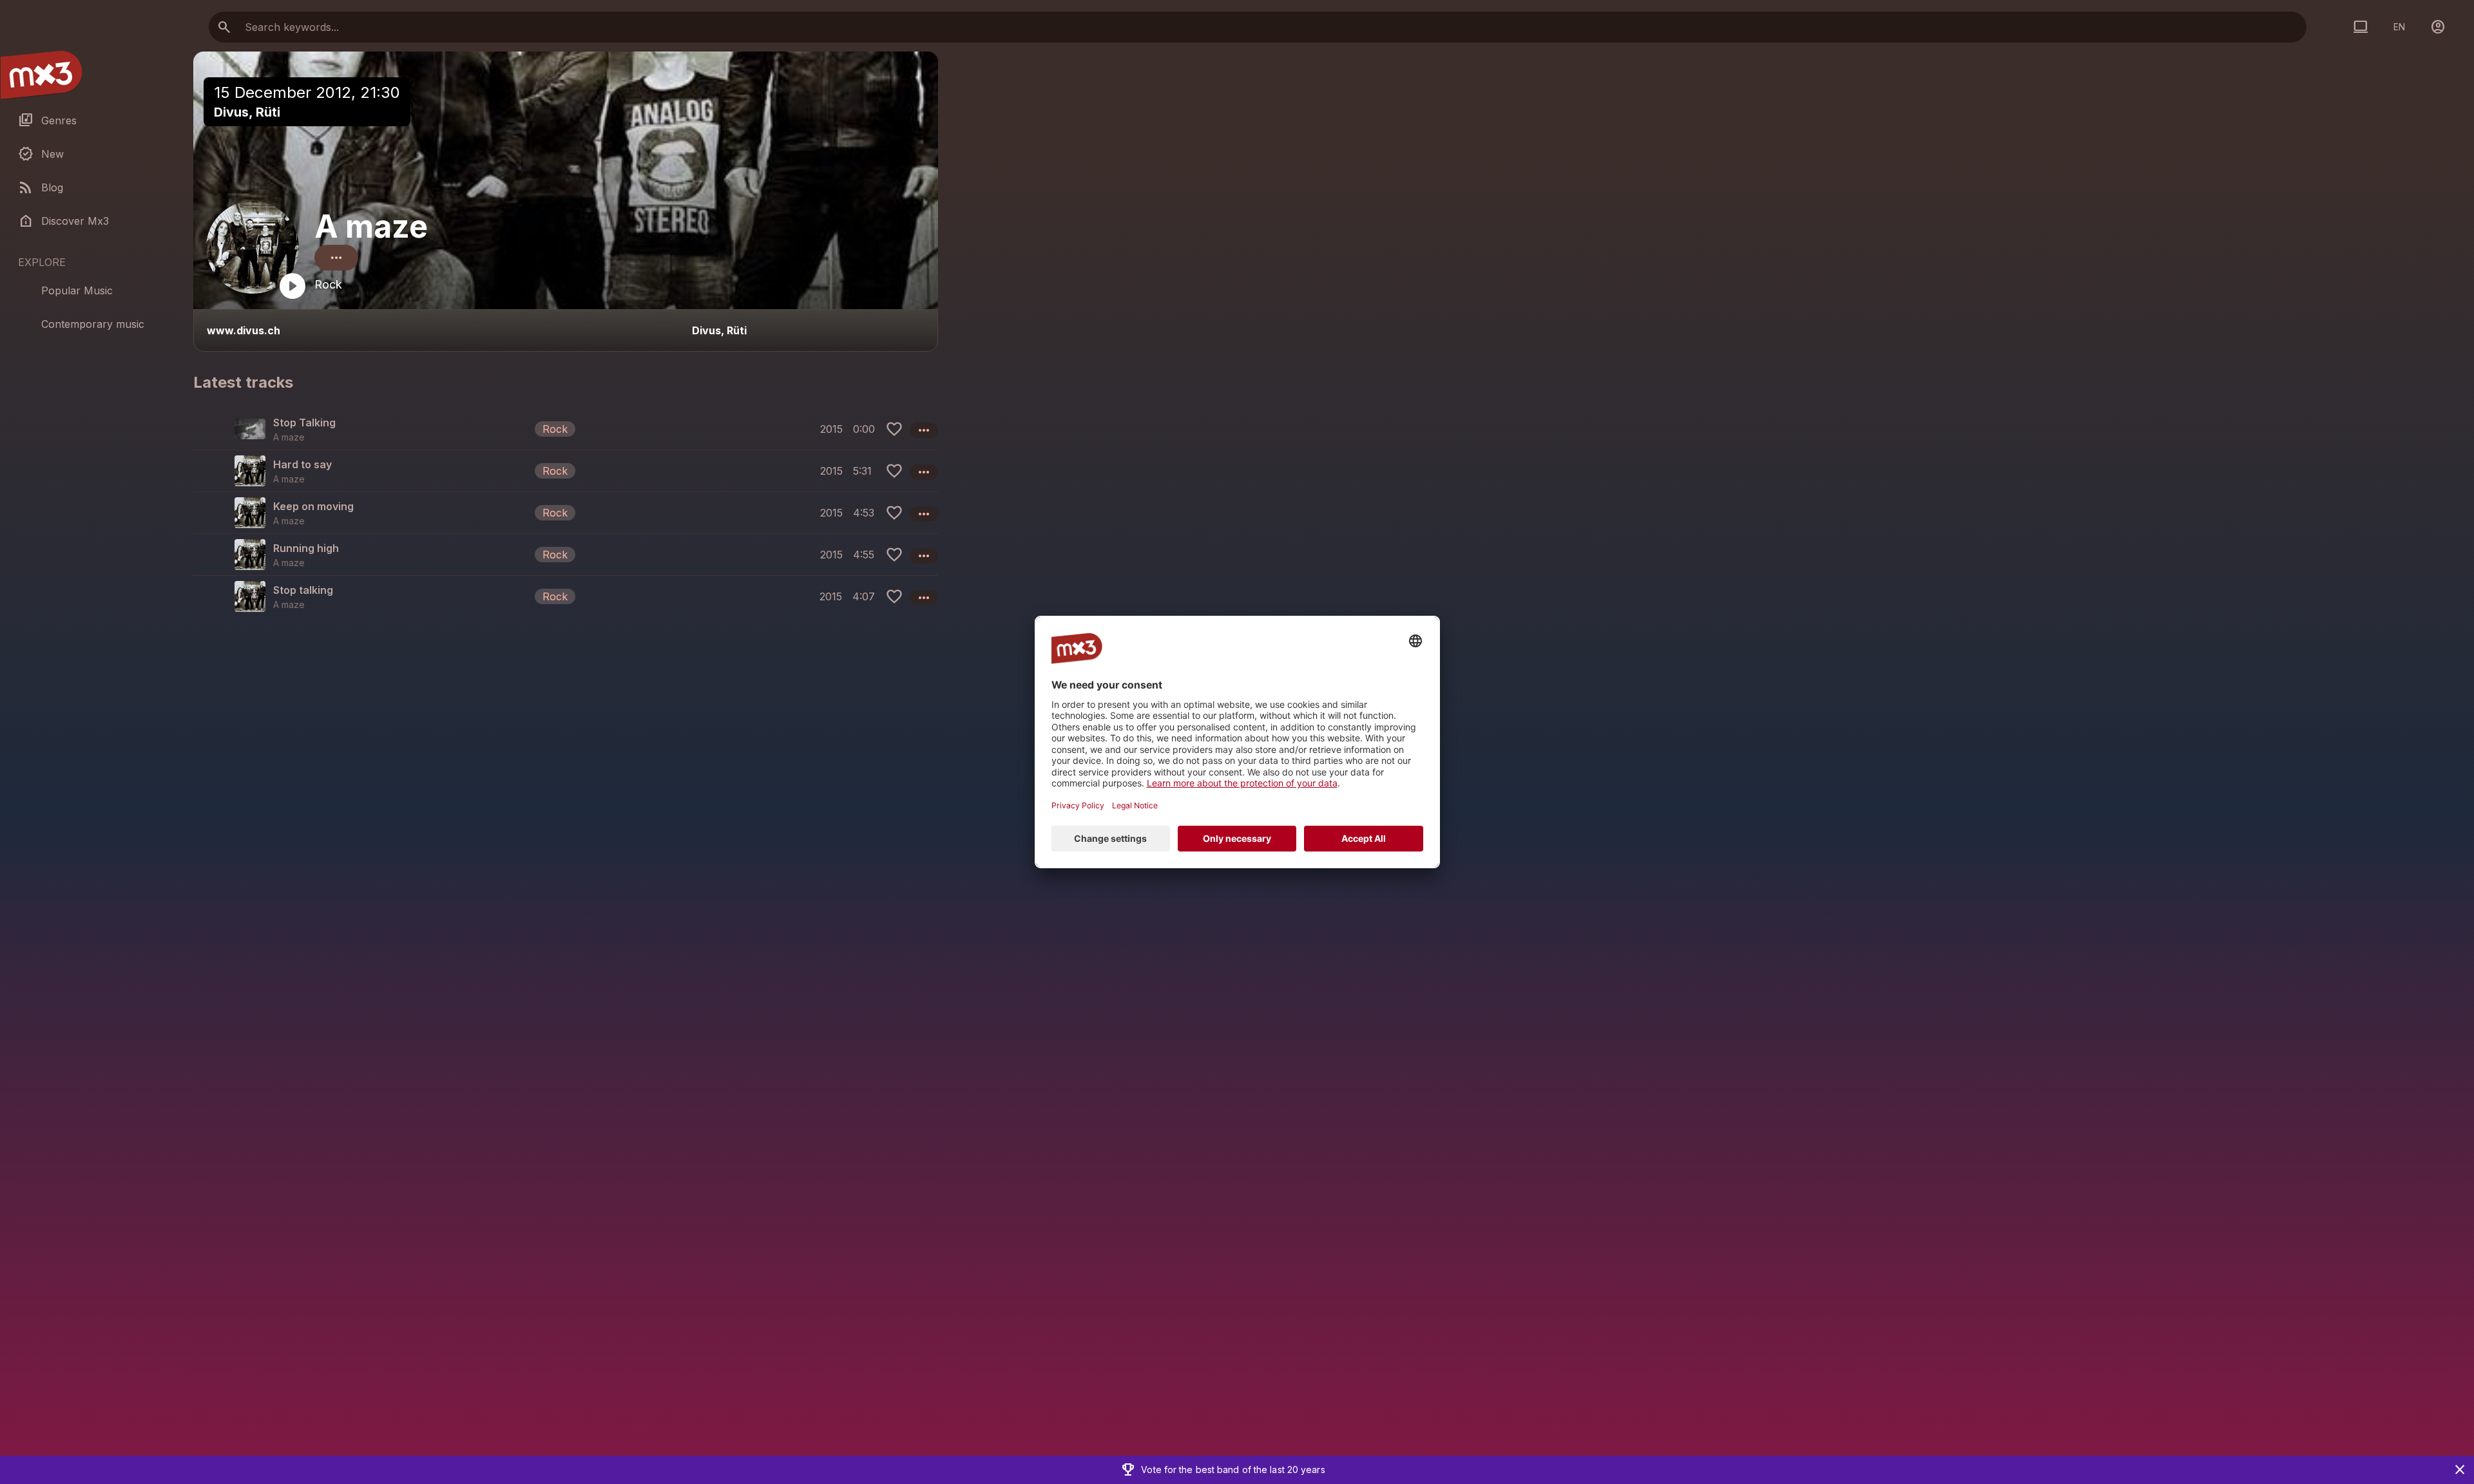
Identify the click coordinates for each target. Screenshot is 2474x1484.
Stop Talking (304, 423)
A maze (371, 226)
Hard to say (302, 464)
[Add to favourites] (894, 429)
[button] (566, 429)
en (2399, 27)
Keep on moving (313, 506)
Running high (306, 548)
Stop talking (303, 590)
